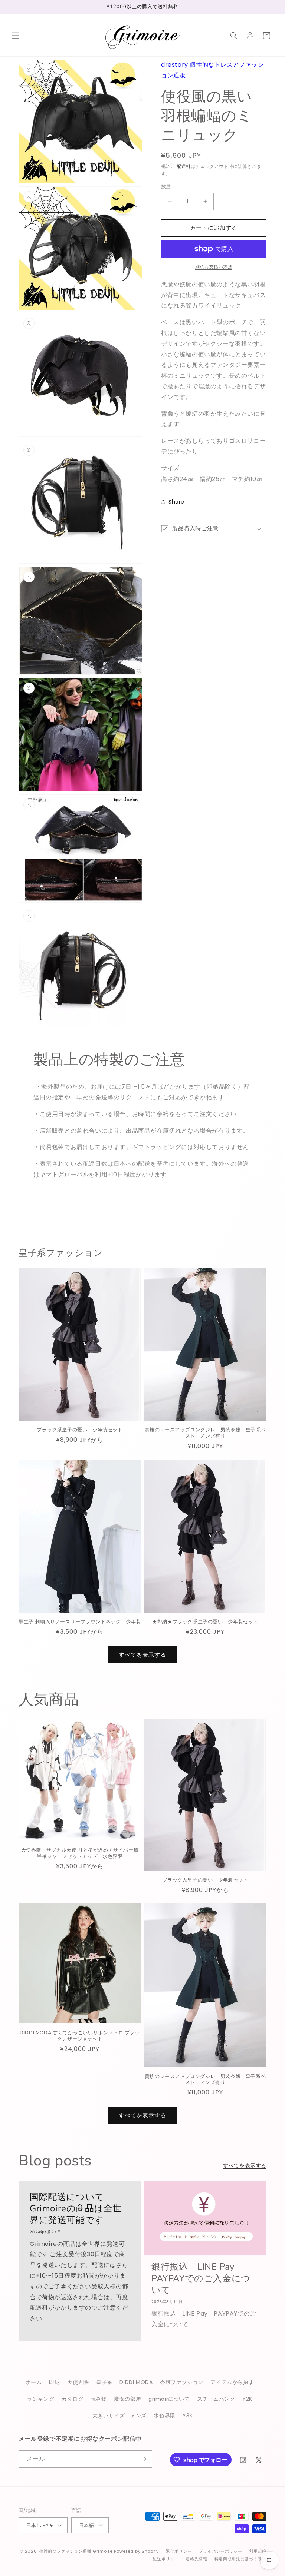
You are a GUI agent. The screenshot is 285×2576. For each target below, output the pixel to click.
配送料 (184, 166)
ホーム (34, 2382)
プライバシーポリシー (220, 2551)
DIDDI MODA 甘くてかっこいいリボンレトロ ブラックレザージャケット (80, 2036)
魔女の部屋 (127, 2399)
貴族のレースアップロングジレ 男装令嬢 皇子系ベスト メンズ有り (205, 1433)
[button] (16, 36)
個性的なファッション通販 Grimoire (76, 2551)
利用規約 (258, 2551)
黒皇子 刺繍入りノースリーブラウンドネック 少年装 (80, 1622)
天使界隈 (78, 2382)
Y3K (188, 2416)
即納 (54, 2382)
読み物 (99, 2399)
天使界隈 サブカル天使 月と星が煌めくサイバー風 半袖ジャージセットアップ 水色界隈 (80, 1853)
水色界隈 (164, 2416)
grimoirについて (169, 2399)
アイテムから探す (232, 2382)
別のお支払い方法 (214, 267)
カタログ (72, 2399)
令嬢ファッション (182, 2382)
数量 (166, 187)
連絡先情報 (196, 2559)
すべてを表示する (142, 1655)
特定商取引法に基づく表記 (240, 2559)
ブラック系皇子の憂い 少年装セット (80, 1430)
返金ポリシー (179, 2551)
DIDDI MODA (136, 2382)
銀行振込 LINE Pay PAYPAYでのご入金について (201, 2278)
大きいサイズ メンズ (119, 2416)
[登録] (144, 2459)
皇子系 (104, 2382)
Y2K (247, 2399)
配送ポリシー (166, 2559)
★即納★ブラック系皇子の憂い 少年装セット (205, 1622)
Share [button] (176, 502)
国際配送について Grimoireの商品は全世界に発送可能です (76, 2209)
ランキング (41, 2399)
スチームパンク (216, 2399)
